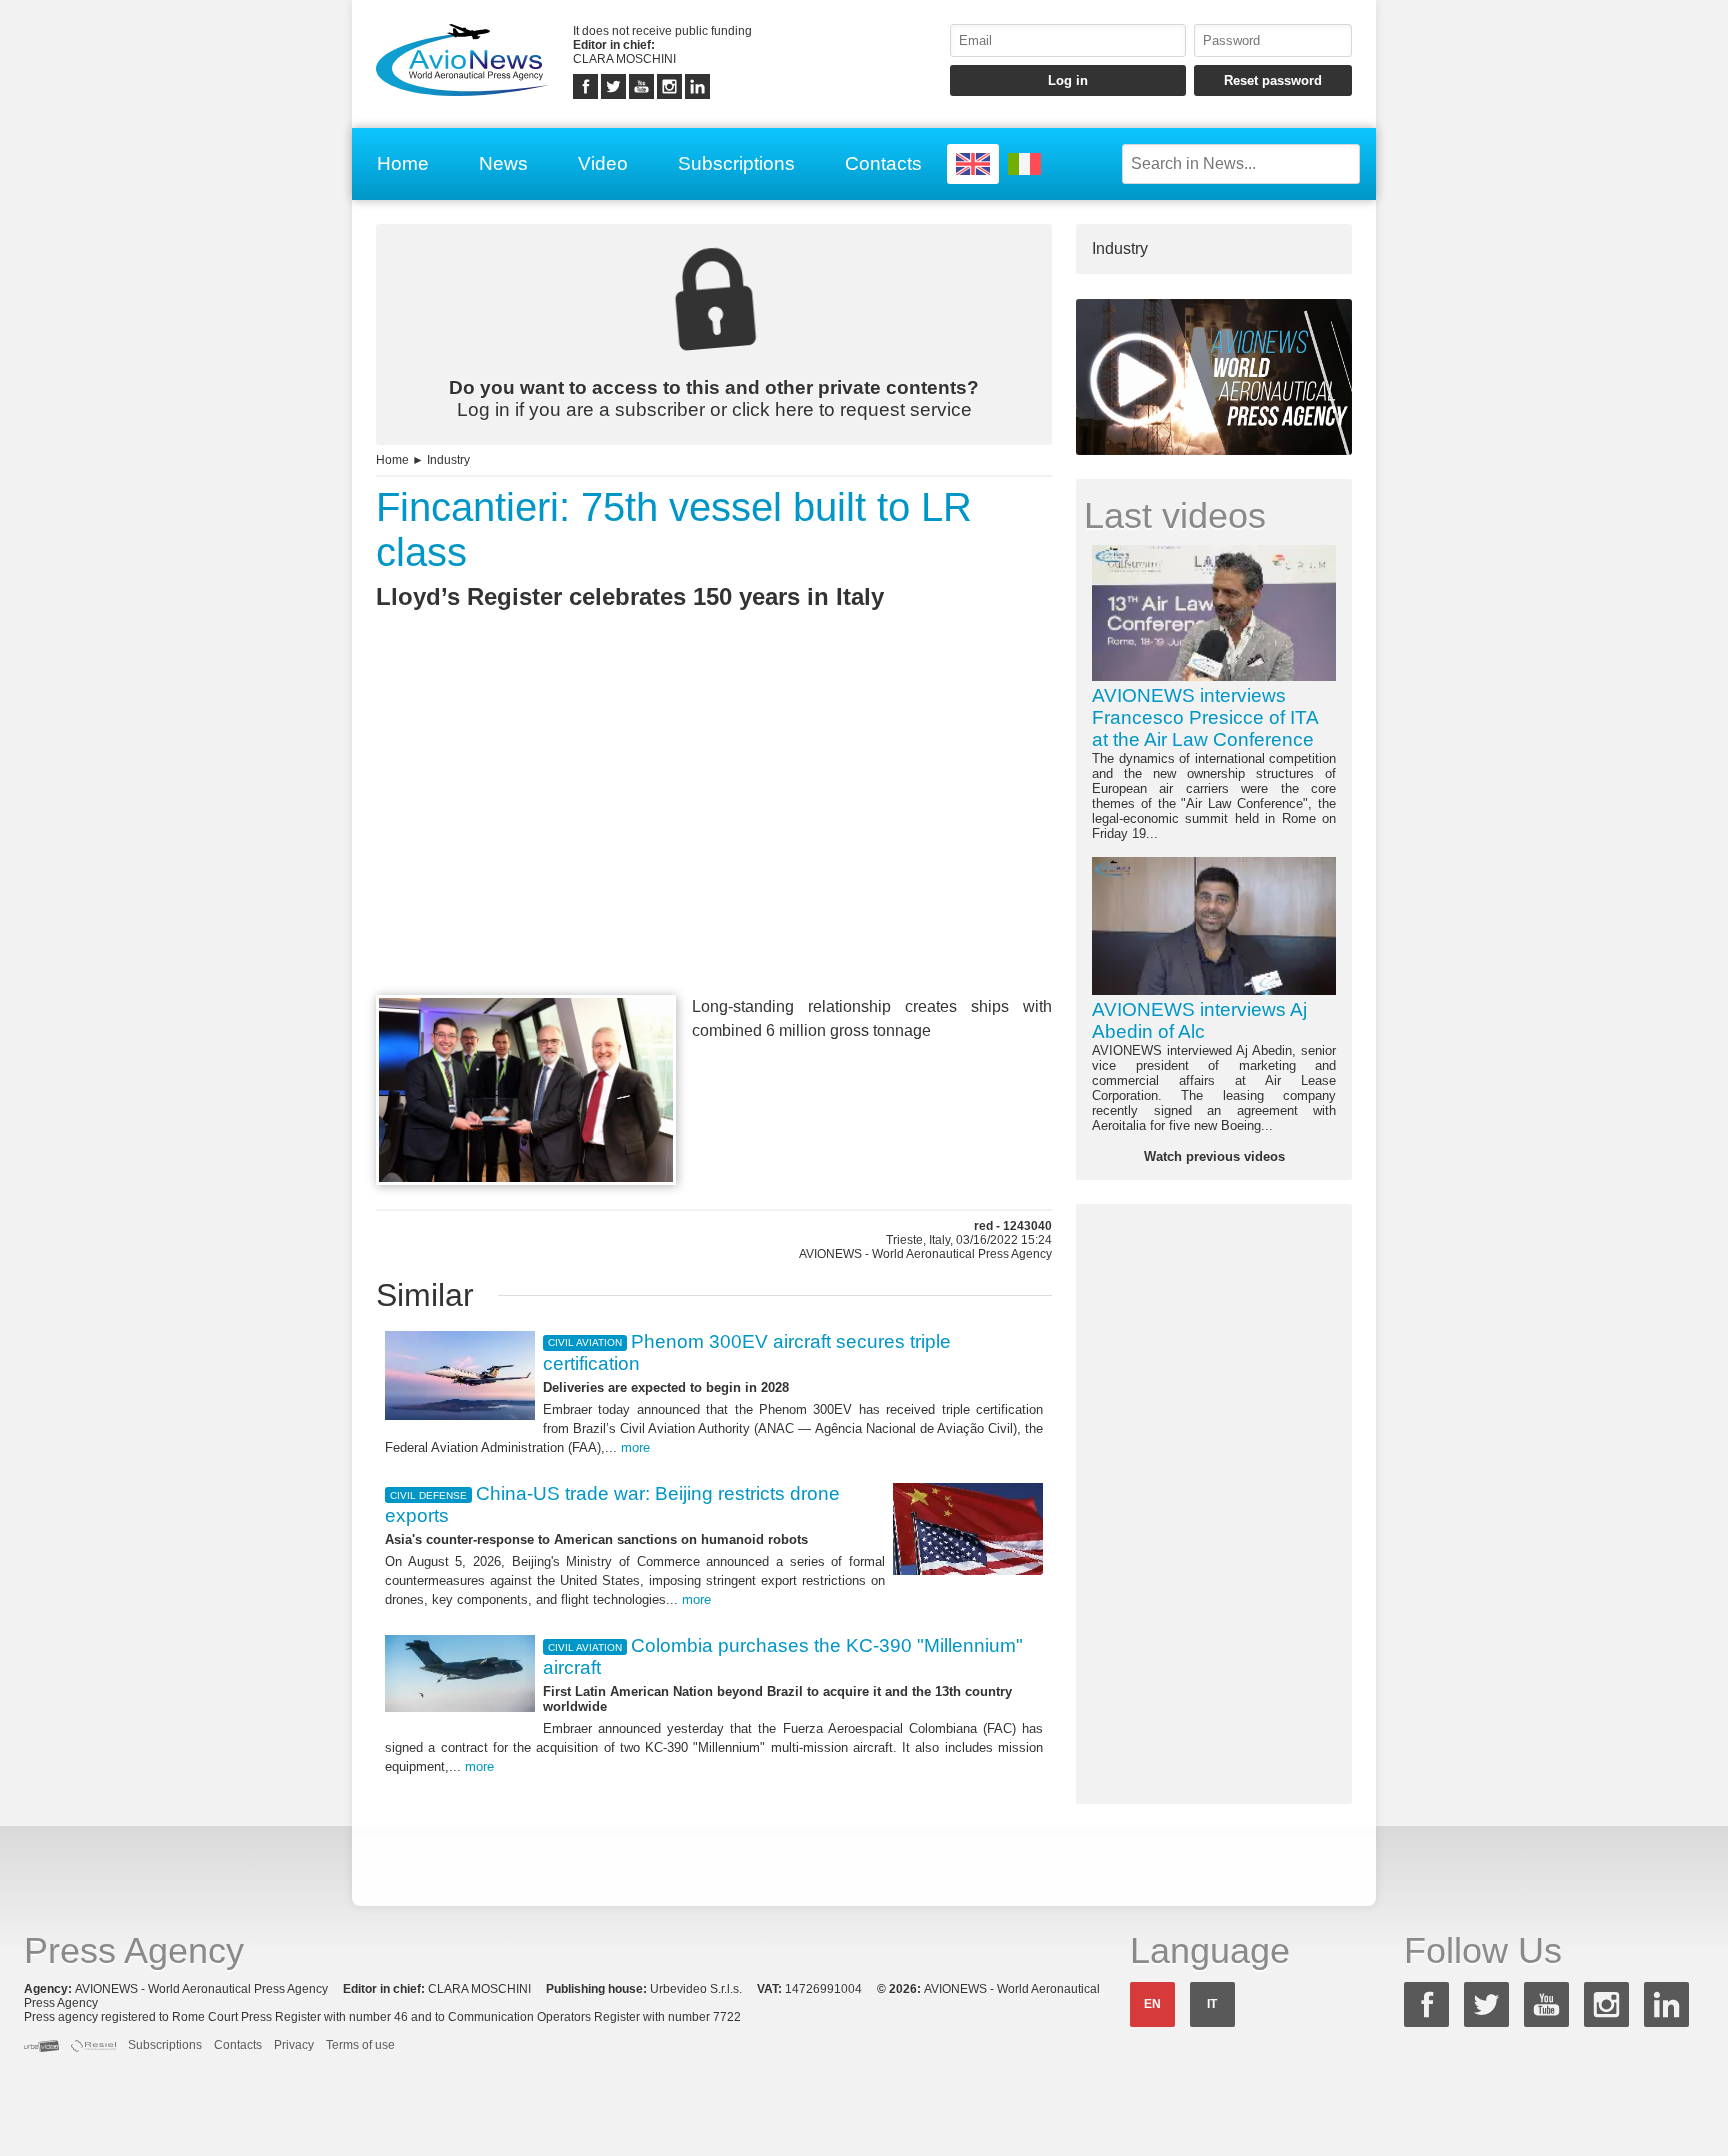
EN (1152, 2004)
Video (603, 163)
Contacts (883, 163)
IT (1212, 2004)
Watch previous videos (1214, 1156)
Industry (448, 460)
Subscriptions (736, 163)
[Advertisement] (714, 839)
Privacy (294, 2045)
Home (403, 163)
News (503, 163)
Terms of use (360, 2045)
